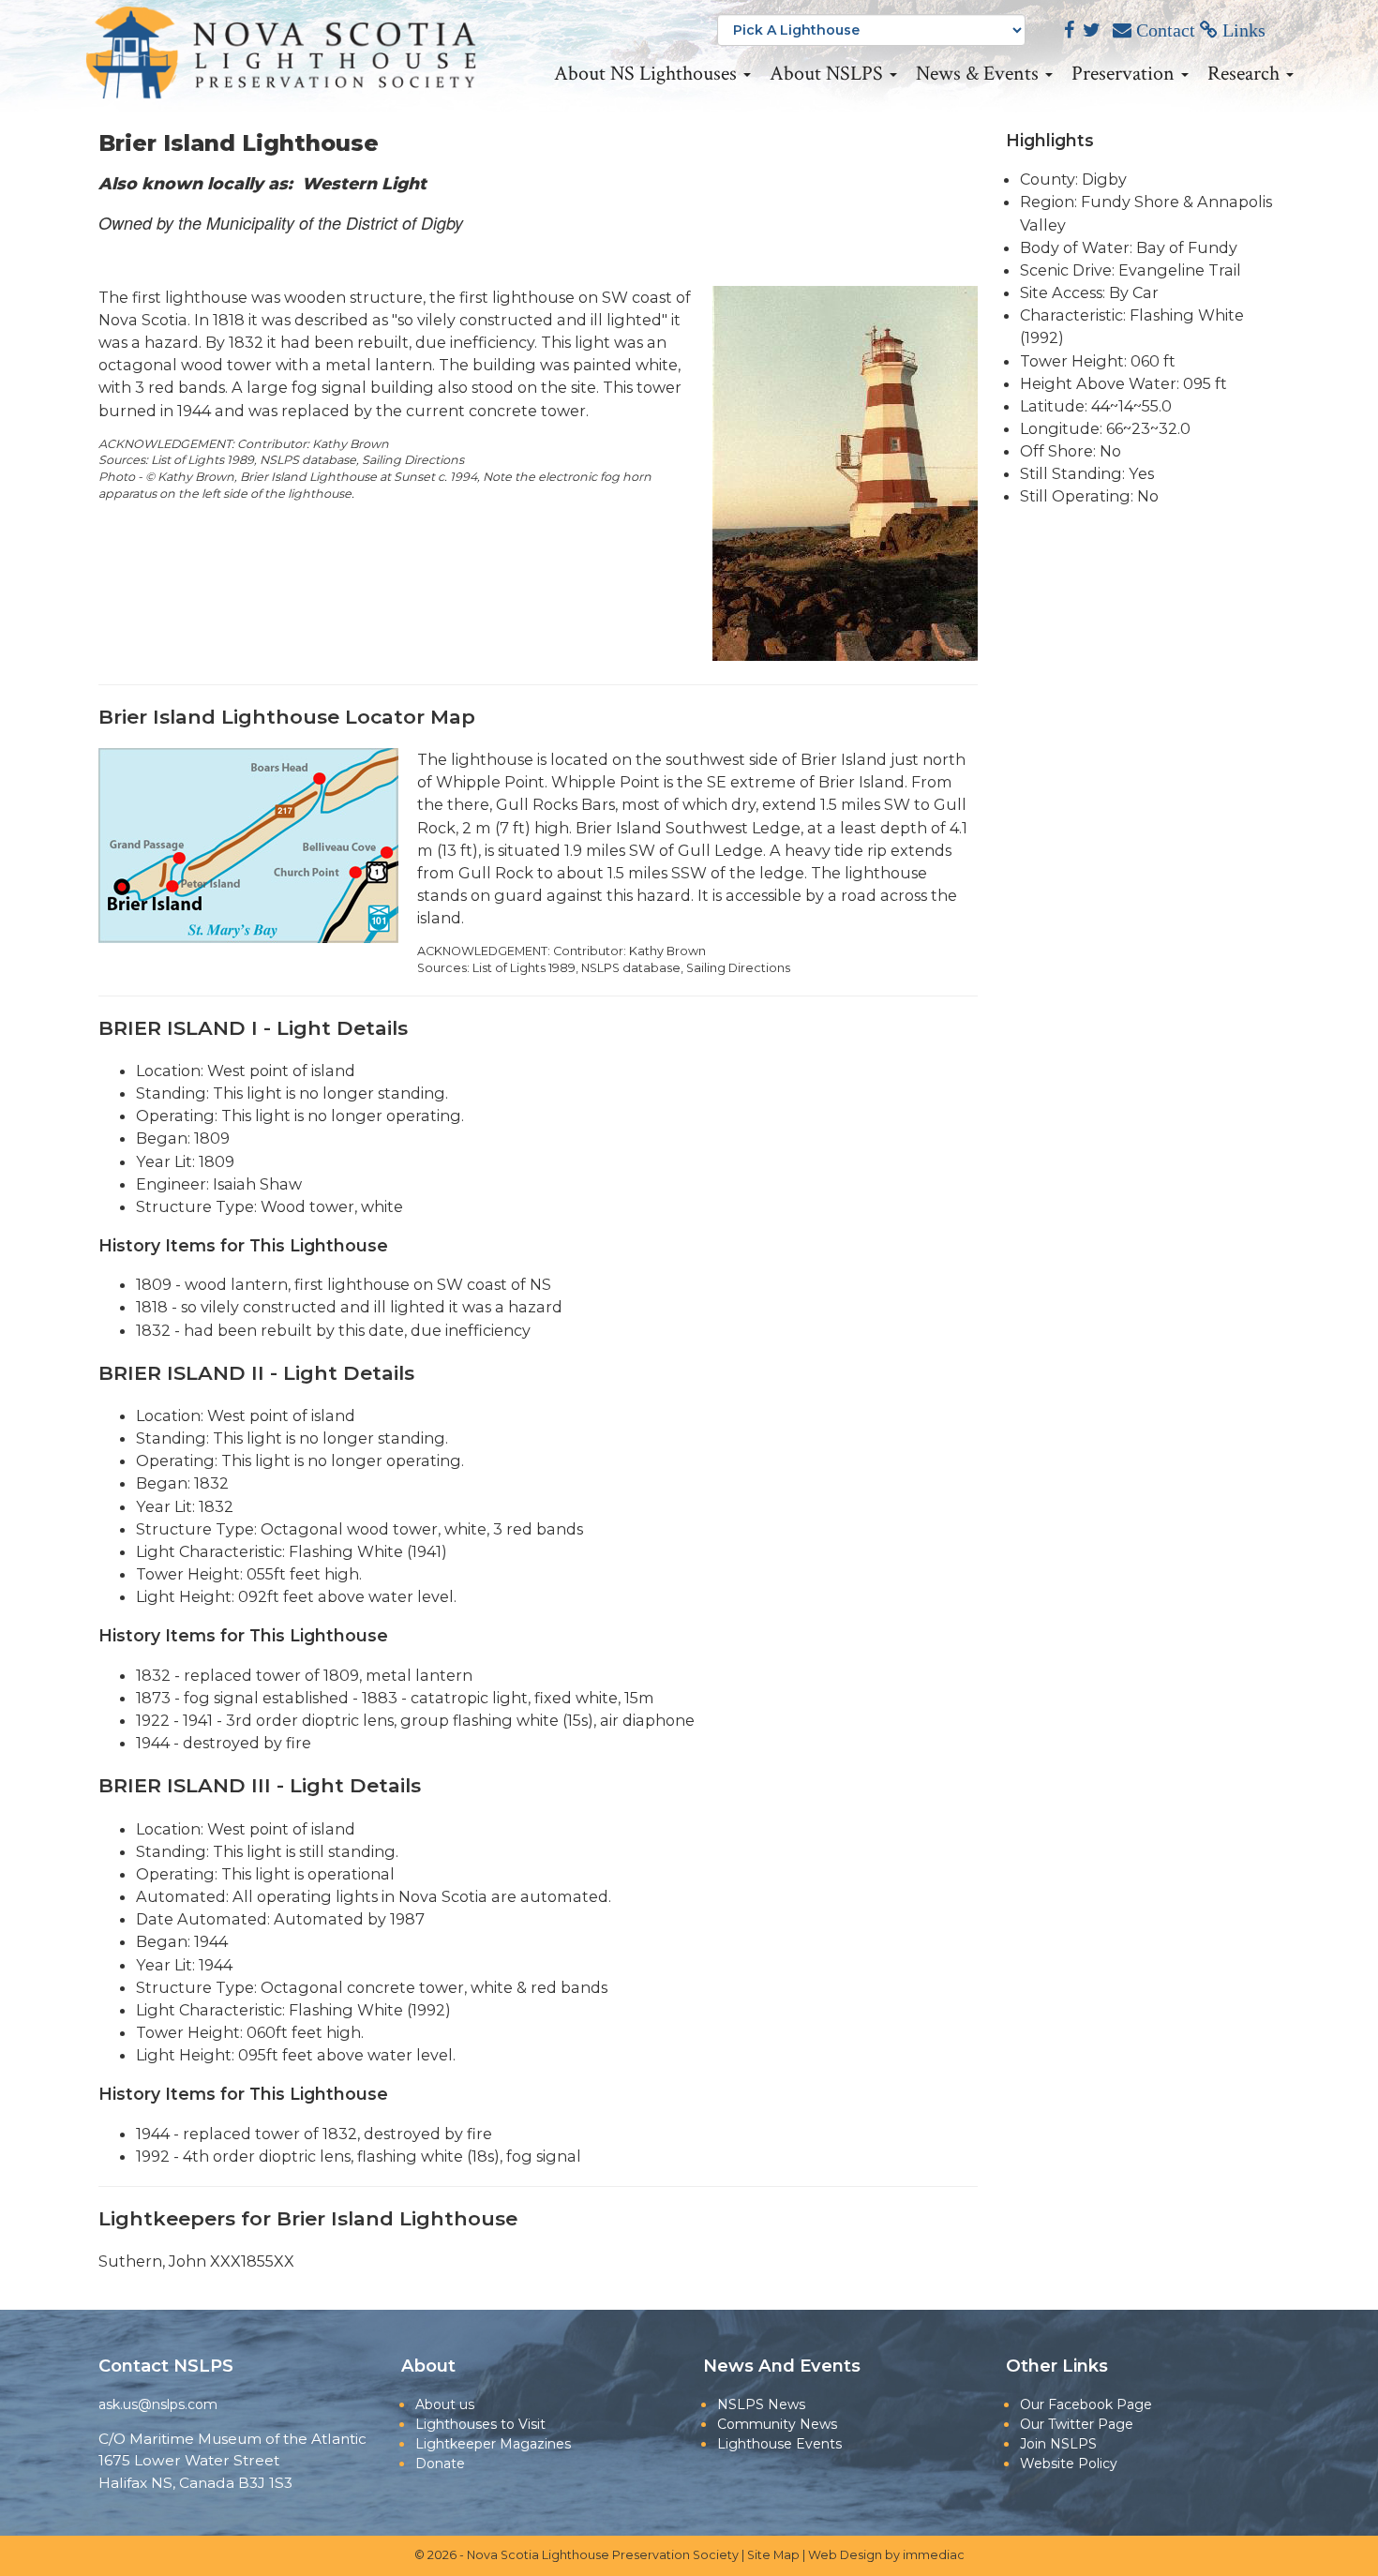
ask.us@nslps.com (158, 2404)
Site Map (773, 2555)
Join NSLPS (1058, 2444)
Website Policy (1069, 2464)
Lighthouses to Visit (480, 2424)
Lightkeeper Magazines (493, 2444)
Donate (440, 2464)
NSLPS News (761, 2404)
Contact (1163, 30)
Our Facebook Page (1086, 2404)
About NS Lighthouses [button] (648, 74)
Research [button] (1246, 74)
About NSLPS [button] (829, 74)
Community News (777, 2424)
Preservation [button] (1125, 74)
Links (1242, 30)
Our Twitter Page (1077, 2424)
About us (445, 2404)
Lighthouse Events (779, 2444)
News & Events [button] (980, 74)
